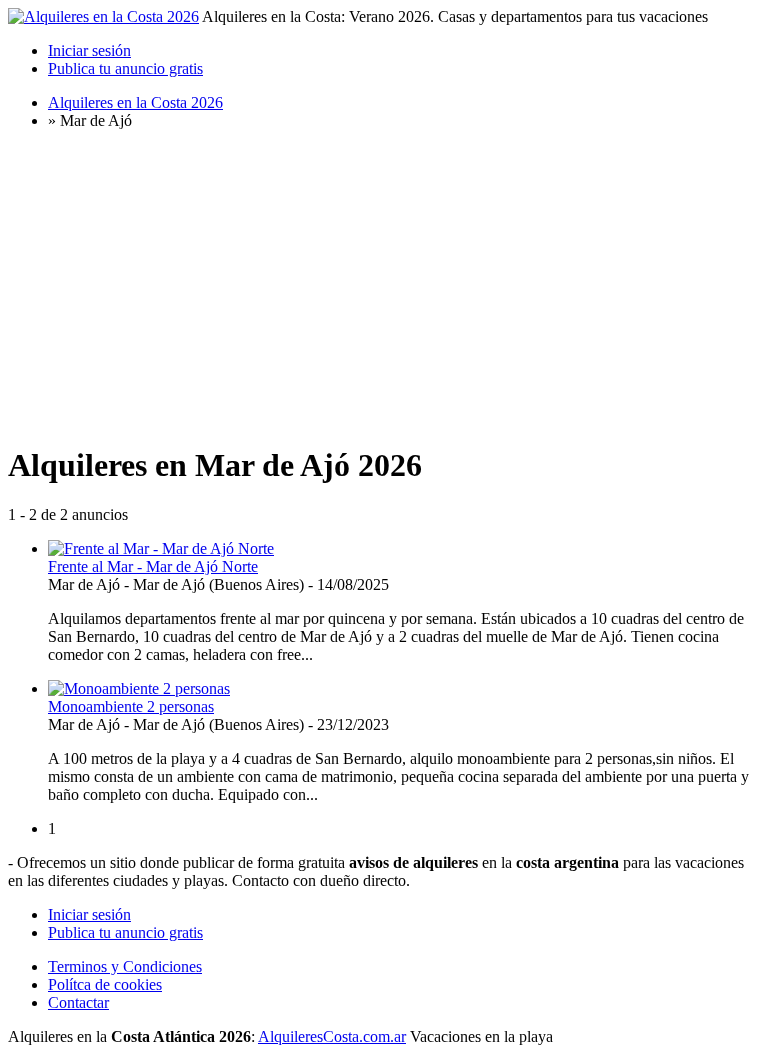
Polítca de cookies (105, 984)
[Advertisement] (384, 286)
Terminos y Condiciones (125, 966)
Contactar (78, 1002)
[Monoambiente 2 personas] (139, 688)
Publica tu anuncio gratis (125, 68)
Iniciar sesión (89, 50)
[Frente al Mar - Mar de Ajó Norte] (161, 548)
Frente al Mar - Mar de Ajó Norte (153, 566)
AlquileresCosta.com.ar (332, 1036)
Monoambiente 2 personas (131, 706)
